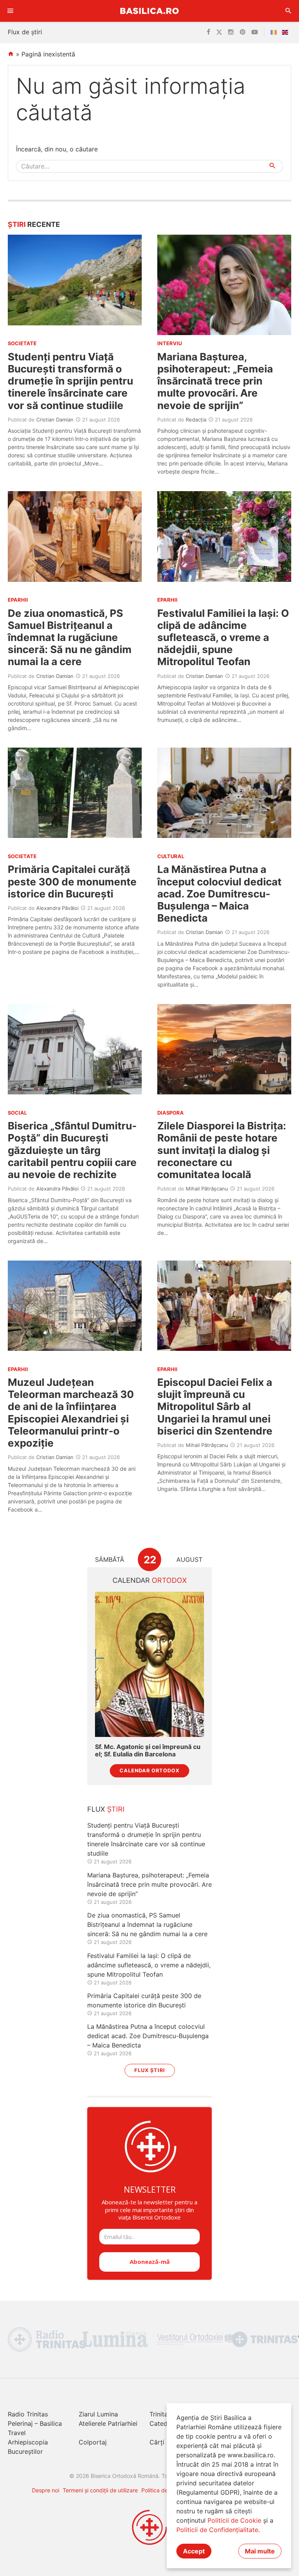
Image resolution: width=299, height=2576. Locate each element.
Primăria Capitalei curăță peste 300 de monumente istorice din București (72, 881)
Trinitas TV (165, 2414)
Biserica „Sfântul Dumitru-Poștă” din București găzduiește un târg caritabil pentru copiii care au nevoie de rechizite (72, 1150)
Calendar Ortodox (149, 1771)
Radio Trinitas (28, 2414)
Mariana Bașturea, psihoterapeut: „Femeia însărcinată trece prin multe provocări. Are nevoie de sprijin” (215, 381)
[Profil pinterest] (243, 32)
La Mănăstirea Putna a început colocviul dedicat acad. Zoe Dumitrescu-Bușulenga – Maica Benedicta (219, 894)
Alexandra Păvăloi (57, 908)
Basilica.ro (149, 11)
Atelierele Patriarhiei (108, 2423)
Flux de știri (25, 32)
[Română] (275, 32)
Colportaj (93, 2442)
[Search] (288, 11)
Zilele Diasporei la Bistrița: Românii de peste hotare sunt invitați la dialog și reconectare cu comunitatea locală (222, 1150)
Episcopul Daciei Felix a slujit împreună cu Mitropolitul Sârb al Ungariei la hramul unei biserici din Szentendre (215, 1407)
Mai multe (260, 2551)
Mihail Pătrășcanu (207, 1189)
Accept (194, 2551)
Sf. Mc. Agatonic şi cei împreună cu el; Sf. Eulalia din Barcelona (148, 1751)
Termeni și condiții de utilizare (100, 2490)
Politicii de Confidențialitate (217, 2530)
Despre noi (46, 2490)
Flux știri (150, 2070)
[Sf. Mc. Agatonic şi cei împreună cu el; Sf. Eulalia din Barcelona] (149, 1664)
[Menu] (11, 11)
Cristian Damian (55, 420)
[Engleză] (287, 32)
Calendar (150, 1580)
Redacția (196, 420)
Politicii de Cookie (234, 2520)
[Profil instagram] (231, 32)
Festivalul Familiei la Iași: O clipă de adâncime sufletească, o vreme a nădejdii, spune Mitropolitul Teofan (223, 637)
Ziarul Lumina (98, 2414)
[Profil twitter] (219, 32)
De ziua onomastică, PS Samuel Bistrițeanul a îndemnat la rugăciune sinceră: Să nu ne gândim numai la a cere (70, 637)
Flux (106, 1809)
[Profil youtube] (255, 32)
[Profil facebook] (208, 32)
